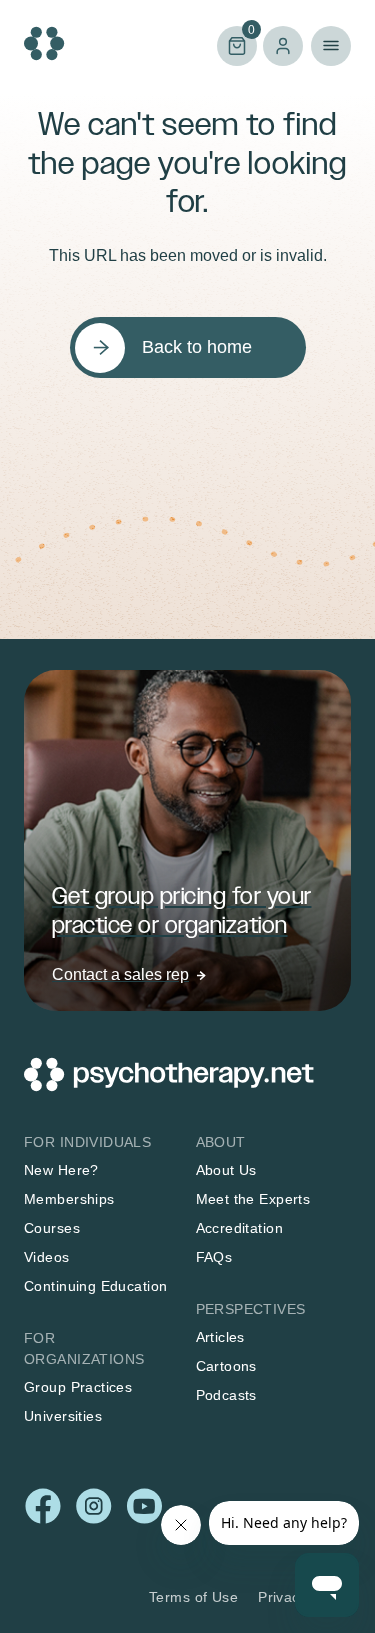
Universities (63, 1416)
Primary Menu (331, 46)
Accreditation (239, 1228)
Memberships (69, 1199)
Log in (283, 46)
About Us (226, 1170)
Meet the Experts (253, 1199)
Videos (47, 1257)
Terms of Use (193, 1597)
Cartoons (226, 1366)
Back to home (197, 347)
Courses (52, 1228)
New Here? (61, 1170)
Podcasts (226, 1395)
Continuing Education (95, 1286)
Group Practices (78, 1387)
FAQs (214, 1257)
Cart (236, 44)
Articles (220, 1337)
